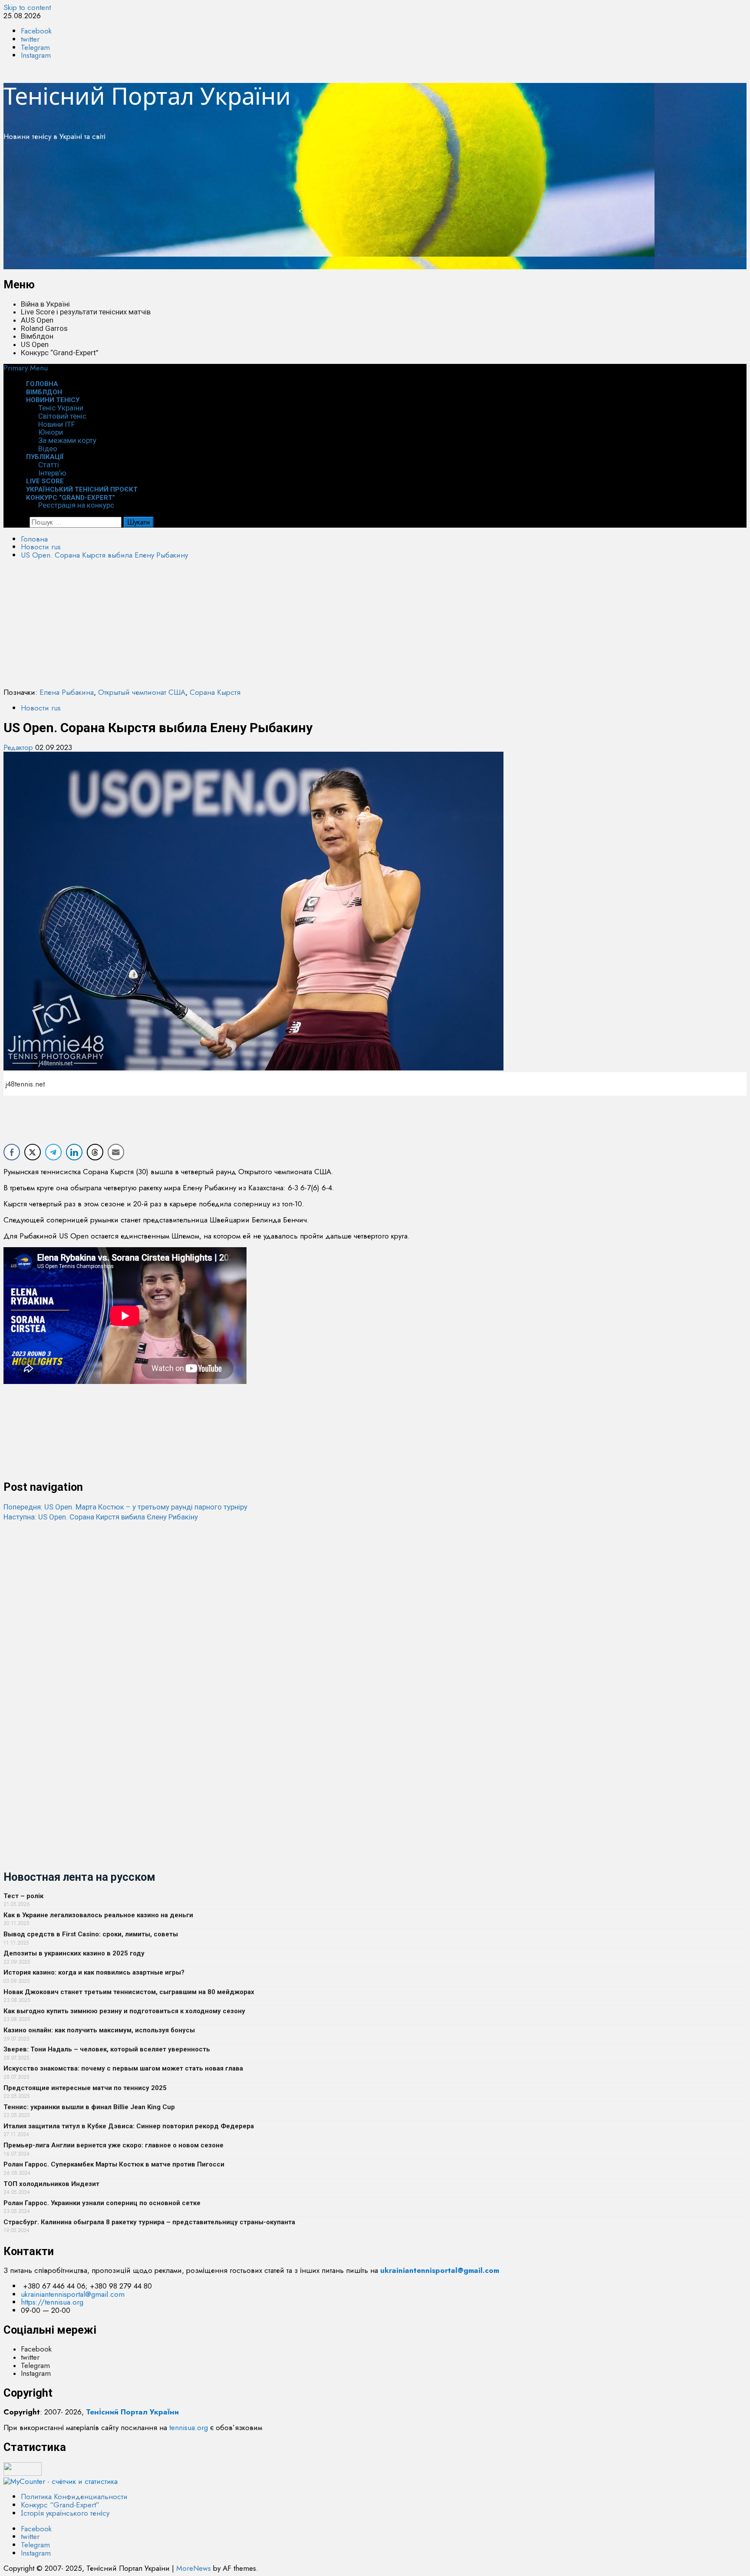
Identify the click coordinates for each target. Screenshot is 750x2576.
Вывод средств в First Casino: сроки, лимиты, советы (91, 1934)
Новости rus (41, 708)
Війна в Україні (45, 304)
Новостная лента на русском (79, 1877)
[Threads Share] (95, 1152)
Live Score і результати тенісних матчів (86, 312)
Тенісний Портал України (147, 96)
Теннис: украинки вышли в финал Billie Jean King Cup (89, 2107)
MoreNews (194, 2568)
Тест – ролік (23, 1896)
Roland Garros (44, 328)
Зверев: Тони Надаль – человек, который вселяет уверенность (107, 2049)
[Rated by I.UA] (23, 2473)
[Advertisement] (264, 208)
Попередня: (125, 1507)
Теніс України (61, 408)
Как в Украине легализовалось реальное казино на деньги (98, 1915)
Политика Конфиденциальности (74, 2497)
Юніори (51, 432)
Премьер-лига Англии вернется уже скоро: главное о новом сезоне (113, 2145)
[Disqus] (375, 1630)
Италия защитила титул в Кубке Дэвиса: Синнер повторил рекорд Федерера (129, 2126)
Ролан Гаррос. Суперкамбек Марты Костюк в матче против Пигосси (114, 2164)
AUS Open (37, 320)
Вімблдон (37, 336)
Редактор (19, 747)
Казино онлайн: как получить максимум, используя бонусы (99, 2030)
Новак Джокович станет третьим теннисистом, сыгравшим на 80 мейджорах (129, 1992)
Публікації (45, 457)
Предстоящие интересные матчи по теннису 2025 (85, 2088)
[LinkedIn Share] (74, 1152)
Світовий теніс (62, 416)
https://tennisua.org (52, 2302)
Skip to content (27, 7)
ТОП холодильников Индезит (51, 2184)
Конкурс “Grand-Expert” (60, 353)
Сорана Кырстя (215, 692)
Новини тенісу (53, 400)
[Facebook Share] (12, 1152)
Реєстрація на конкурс (76, 505)
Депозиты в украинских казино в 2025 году (74, 1953)
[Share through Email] (116, 1152)
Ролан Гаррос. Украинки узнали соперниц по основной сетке (102, 2203)
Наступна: (101, 1517)
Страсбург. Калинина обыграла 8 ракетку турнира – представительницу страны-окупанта (149, 2222)
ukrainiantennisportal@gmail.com (73, 2294)
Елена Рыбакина (67, 692)
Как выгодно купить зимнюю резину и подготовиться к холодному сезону (124, 2011)
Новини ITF (57, 424)
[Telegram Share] (53, 1152)
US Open (35, 344)
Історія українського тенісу (65, 2513)
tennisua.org (189, 2427)
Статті (49, 465)
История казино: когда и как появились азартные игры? (94, 1972)
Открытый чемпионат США (142, 692)
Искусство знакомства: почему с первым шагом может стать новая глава (123, 2068)
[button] (26, 368)
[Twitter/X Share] (33, 1152)
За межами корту (67, 440)
